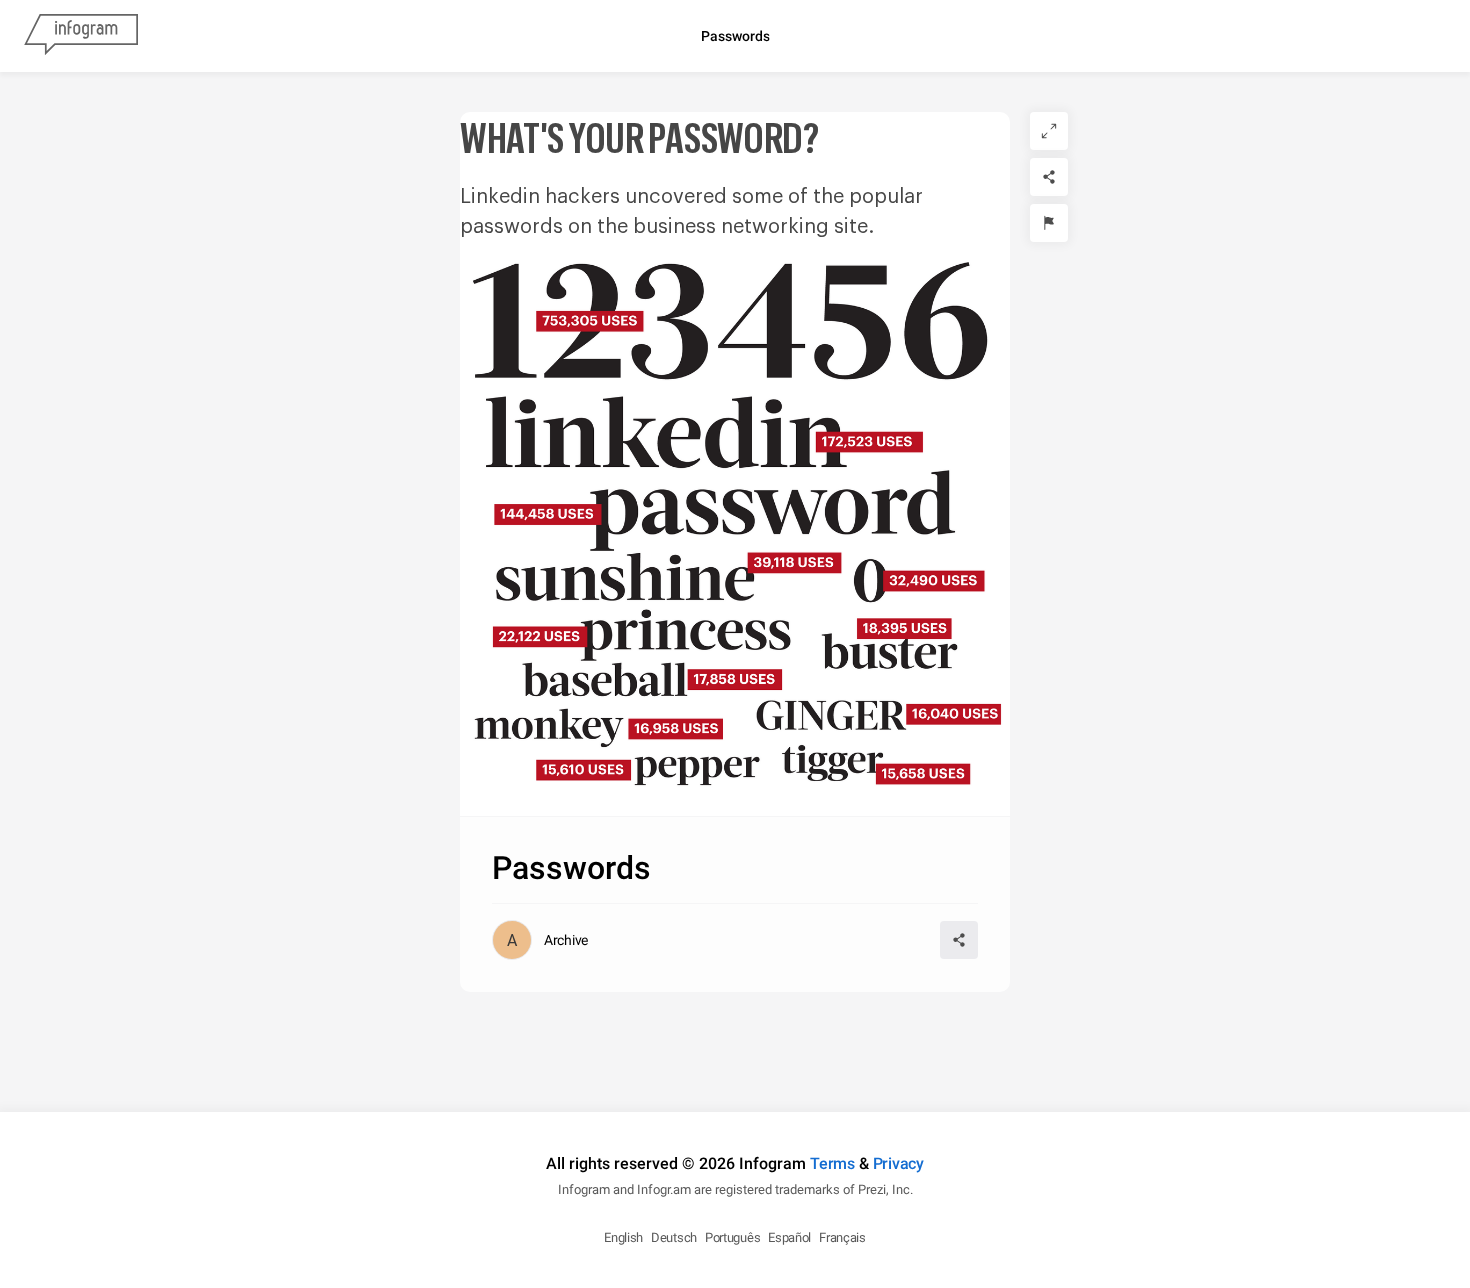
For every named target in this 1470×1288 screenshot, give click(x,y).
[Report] (1049, 223)
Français (842, 1237)
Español (789, 1237)
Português (732, 1237)
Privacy (898, 1163)
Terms (832, 1163)
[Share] (1049, 177)
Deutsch (674, 1237)
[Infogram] (81, 36)
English (623, 1237)
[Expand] (1049, 131)
